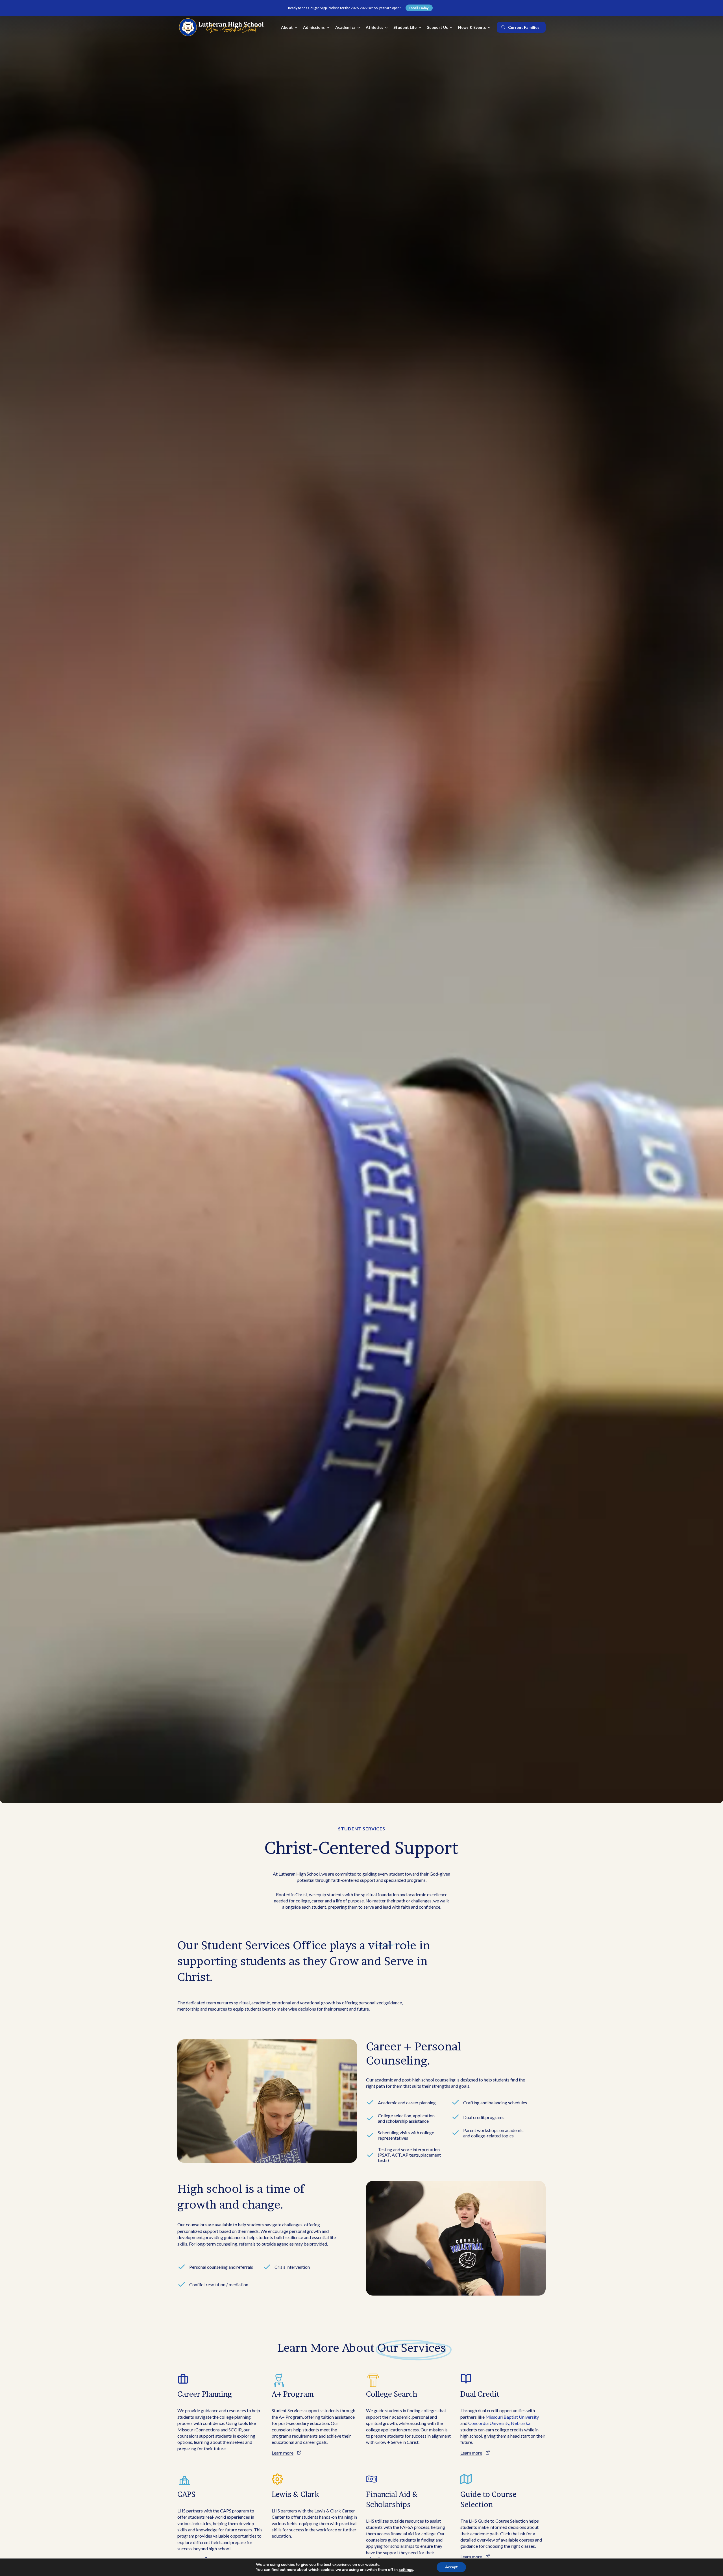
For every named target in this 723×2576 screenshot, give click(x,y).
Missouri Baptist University (512, 2417)
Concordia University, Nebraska (499, 2423)
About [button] (287, 27)
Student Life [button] (405, 27)
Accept (451, 2567)
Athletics (374, 27)
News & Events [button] (472, 27)
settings (406, 2570)
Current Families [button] (524, 27)
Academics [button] (345, 27)
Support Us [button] (437, 27)
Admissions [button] (314, 27)
